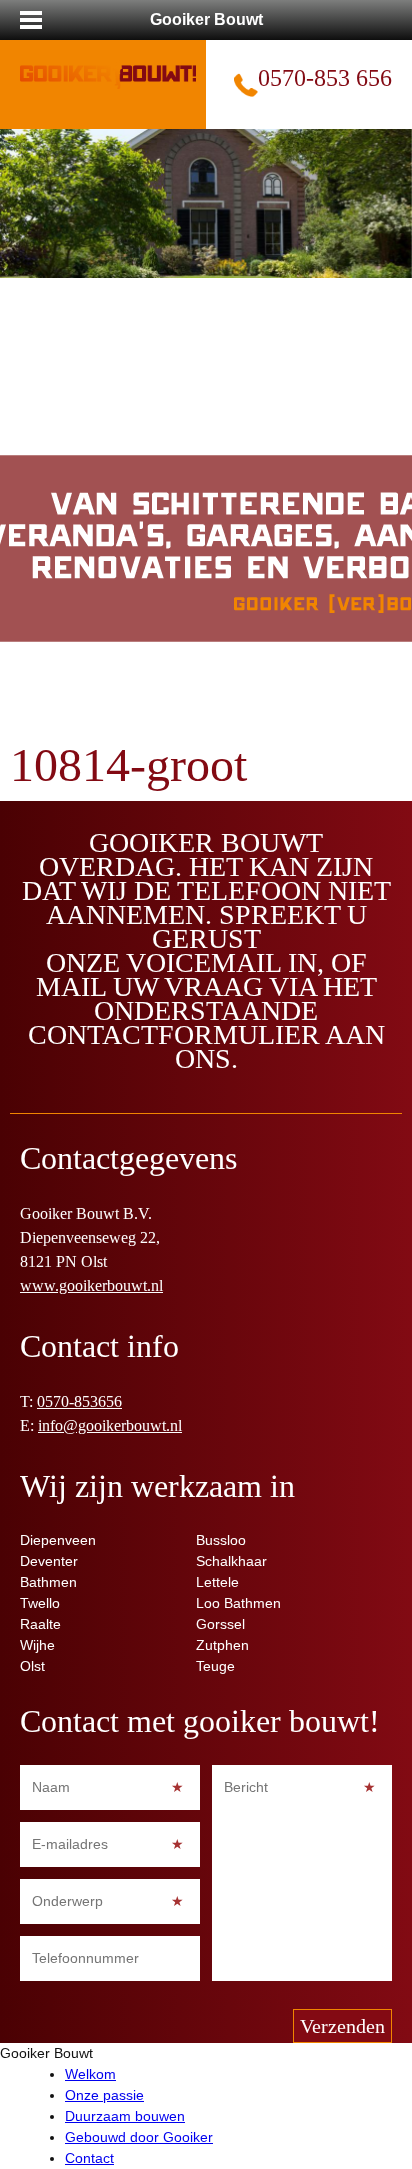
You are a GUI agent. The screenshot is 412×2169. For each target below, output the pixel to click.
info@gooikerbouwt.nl (110, 1425)
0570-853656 (79, 1401)
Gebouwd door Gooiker (139, 2137)
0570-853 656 (325, 78)
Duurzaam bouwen (125, 2116)
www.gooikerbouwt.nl (91, 1285)
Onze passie (104, 2095)
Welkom (90, 2074)
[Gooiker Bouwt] (108, 64)
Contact (89, 2158)
